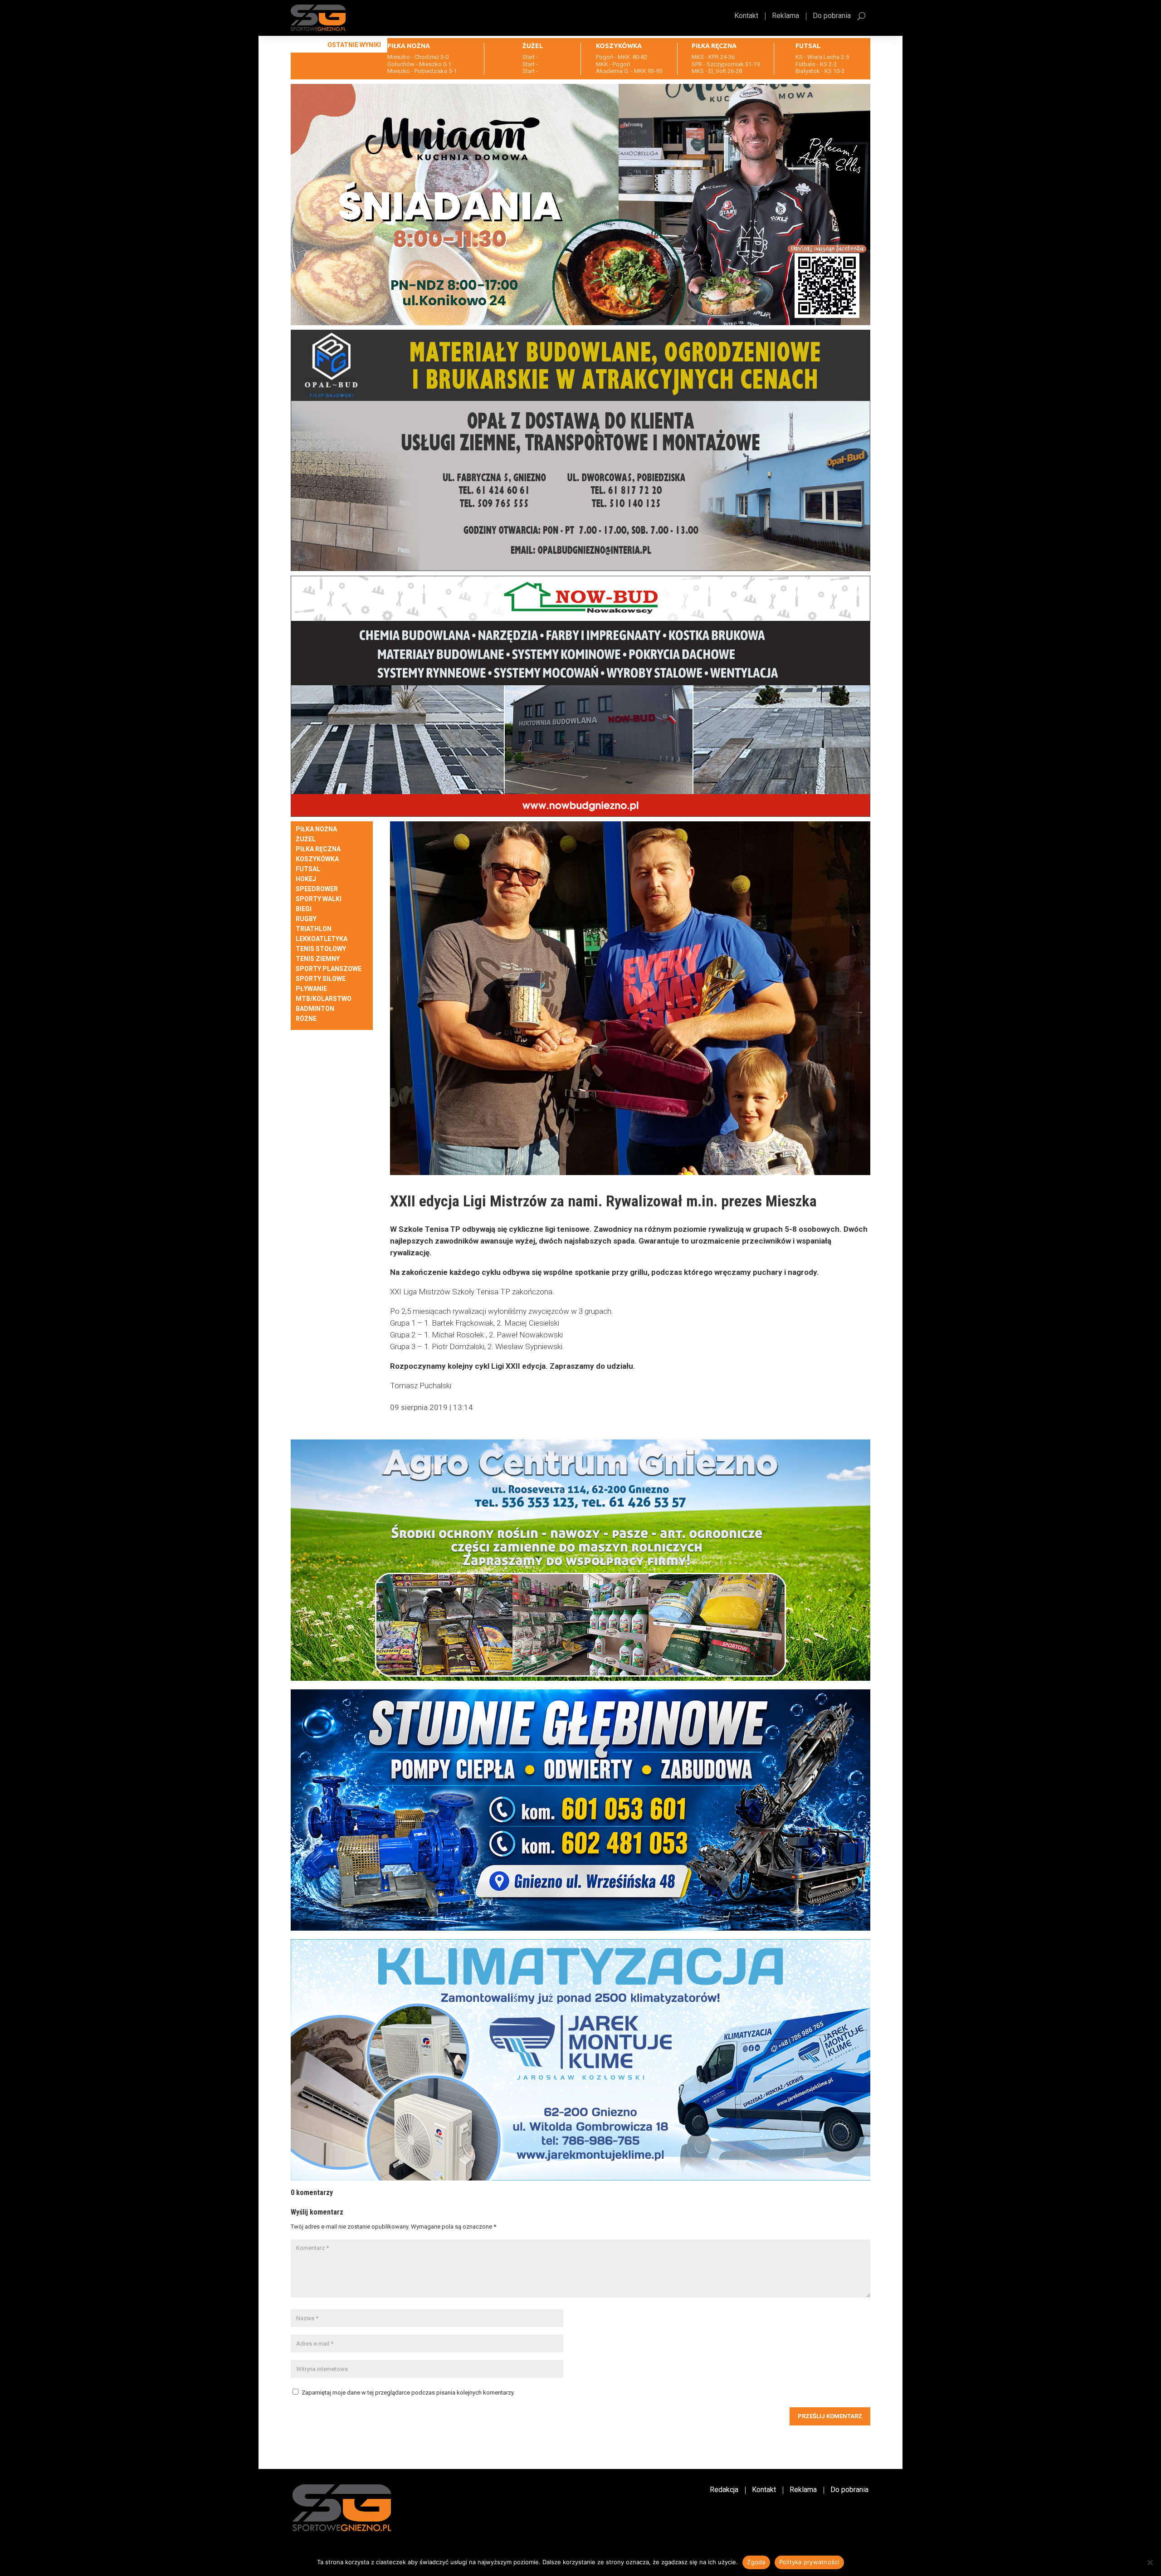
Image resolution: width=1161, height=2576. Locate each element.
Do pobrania (832, 16)
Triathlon (314, 929)
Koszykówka (317, 859)
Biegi (304, 909)
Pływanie (311, 989)
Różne (306, 1019)
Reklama (785, 16)
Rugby (306, 919)
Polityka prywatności (809, 2562)
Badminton (315, 1009)
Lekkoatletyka (322, 939)
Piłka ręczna (318, 849)
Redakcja (724, 2490)
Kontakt (746, 16)
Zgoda (756, 2562)
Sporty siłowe (321, 979)
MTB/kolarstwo (324, 999)
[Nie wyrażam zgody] (1150, 2562)
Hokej (306, 879)
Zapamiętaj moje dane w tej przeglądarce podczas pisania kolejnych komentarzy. (408, 2393)
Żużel (306, 839)
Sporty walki (319, 899)
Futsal (308, 869)
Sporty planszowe (329, 969)
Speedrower (317, 889)
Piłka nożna (316, 829)
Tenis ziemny (318, 959)
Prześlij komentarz (830, 2416)
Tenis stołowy (321, 949)
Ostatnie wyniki (354, 45)
